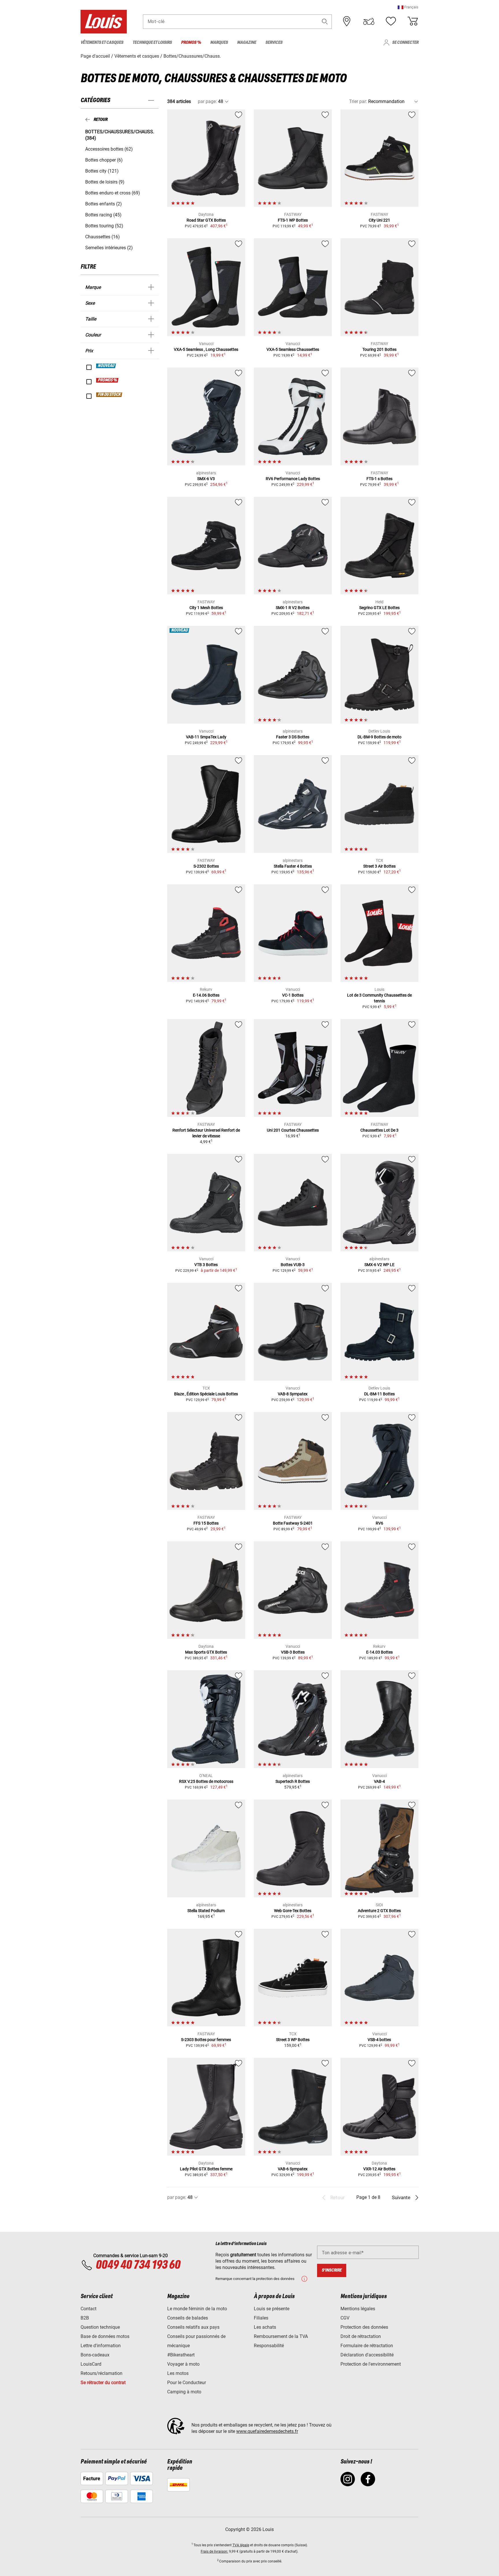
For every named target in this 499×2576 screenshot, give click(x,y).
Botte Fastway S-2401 (293, 1523)
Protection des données (364, 2327)
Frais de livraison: (214, 2551)
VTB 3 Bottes (206, 1265)
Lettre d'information (101, 2346)
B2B (85, 2318)
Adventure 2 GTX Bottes (379, 1911)
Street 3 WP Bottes (293, 2040)
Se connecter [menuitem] (405, 43)
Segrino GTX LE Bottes (379, 608)
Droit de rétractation (361, 2336)
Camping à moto (184, 2392)
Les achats (265, 2327)
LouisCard (91, 2364)
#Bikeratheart (181, 2355)
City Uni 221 (379, 220)
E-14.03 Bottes (379, 1652)
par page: (207, 101)
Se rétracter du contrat (103, 2383)
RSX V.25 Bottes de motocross (206, 1781)
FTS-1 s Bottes (379, 479)
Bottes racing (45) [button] (103, 215)
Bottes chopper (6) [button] (104, 160)
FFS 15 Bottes (206, 1523)
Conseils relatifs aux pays (193, 2327)
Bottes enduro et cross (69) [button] (113, 193)
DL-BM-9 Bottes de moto (379, 737)
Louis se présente (272, 2309)
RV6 (379, 1523)
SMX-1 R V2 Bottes (293, 608)
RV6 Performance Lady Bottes (293, 479)
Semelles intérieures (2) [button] (109, 248)
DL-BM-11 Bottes (379, 1394)
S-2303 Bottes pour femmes (206, 2040)
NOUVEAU (106, 366)
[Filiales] (347, 21)
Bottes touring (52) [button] (104, 226)
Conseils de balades (188, 2318)
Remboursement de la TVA (281, 2336)
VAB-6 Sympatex (293, 2169)
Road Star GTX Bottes (206, 220)
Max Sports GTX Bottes (206, 1652)
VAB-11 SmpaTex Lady (206, 737)
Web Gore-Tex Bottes (293, 1911)
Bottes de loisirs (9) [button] (105, 182)
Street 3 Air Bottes (379, 866)
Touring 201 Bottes (379, 349)
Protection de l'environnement (371, 2364)
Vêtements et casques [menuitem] (102, 43)
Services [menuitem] (274, 43)
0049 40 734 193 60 (138, 2265)
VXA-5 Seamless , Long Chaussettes (206, 349)
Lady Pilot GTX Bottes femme (206, 2169)
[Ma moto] (369, 21)
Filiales (261, 2318)
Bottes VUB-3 (293, 1265)
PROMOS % (108, 380)
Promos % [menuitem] (191, 43)
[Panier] (413, 21)
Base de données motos (105, 2336)
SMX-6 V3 (206, 479)
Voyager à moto (183, 2364)
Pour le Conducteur (187, 2383)
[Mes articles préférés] (391, 21)
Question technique (100, 2327)
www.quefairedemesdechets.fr (267, 2431)
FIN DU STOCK (109, 395)
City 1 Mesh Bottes (206, 608)
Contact (89, 2309)
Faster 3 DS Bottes (293, 737)
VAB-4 (379, 1781)
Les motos (178, 2373)
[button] (408, 7)
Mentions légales (358, 2309)
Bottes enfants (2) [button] (104, 204)
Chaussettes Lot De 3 (379, 1130)
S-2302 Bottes (206, 866)
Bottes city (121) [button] (102, 171)
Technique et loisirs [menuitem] (152, 43)
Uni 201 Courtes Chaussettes (293, 1130)
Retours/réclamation (102, 2373)
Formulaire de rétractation (367, 2346)
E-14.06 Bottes (206, 995)
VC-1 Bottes (293, 995)
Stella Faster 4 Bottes (293, 866)
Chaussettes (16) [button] (103, 237)
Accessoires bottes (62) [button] (109, 149)
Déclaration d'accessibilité (367, 2355)
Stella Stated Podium (206, 1911)
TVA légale (241, 2545)
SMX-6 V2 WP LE (379, 1265)
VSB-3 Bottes (293, 1652)
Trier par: (358, 101)
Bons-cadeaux (95, 2355)
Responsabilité (269, 2346)
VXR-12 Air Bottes (379, 2169)
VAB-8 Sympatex (293, 1394)
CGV (345, 2318)
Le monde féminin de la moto (197, 2309)
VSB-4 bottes (379, 2040)
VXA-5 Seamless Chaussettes (293, 349)
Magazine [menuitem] (247, 43)
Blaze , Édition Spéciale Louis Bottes (206, 1394)
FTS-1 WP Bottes (293, 220)
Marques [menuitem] (219, 43)
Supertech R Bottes (293, 1781)
